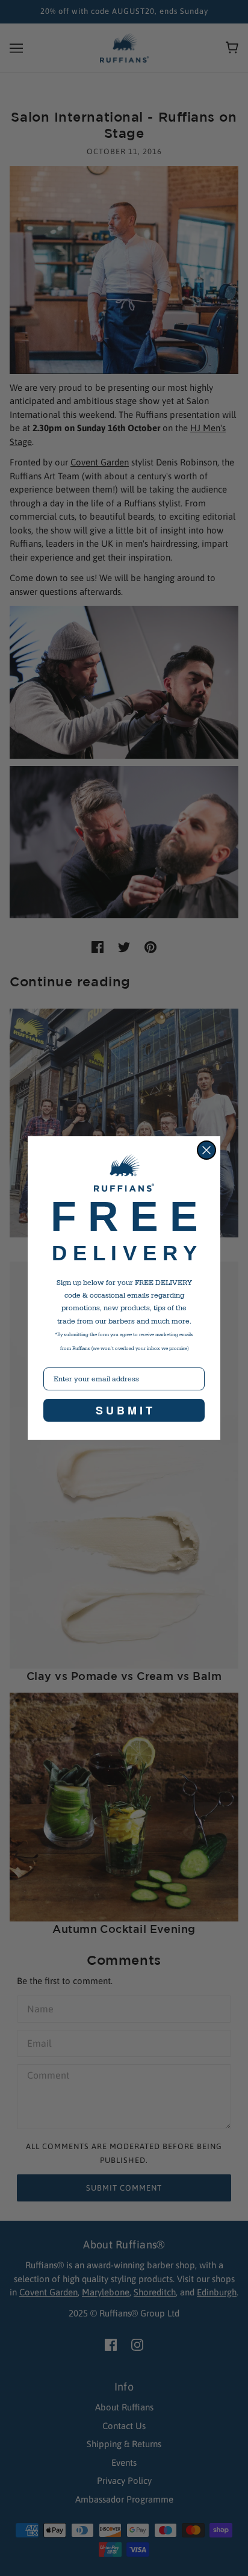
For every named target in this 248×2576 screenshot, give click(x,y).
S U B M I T (124, 1410)
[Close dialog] (206, 1150)
